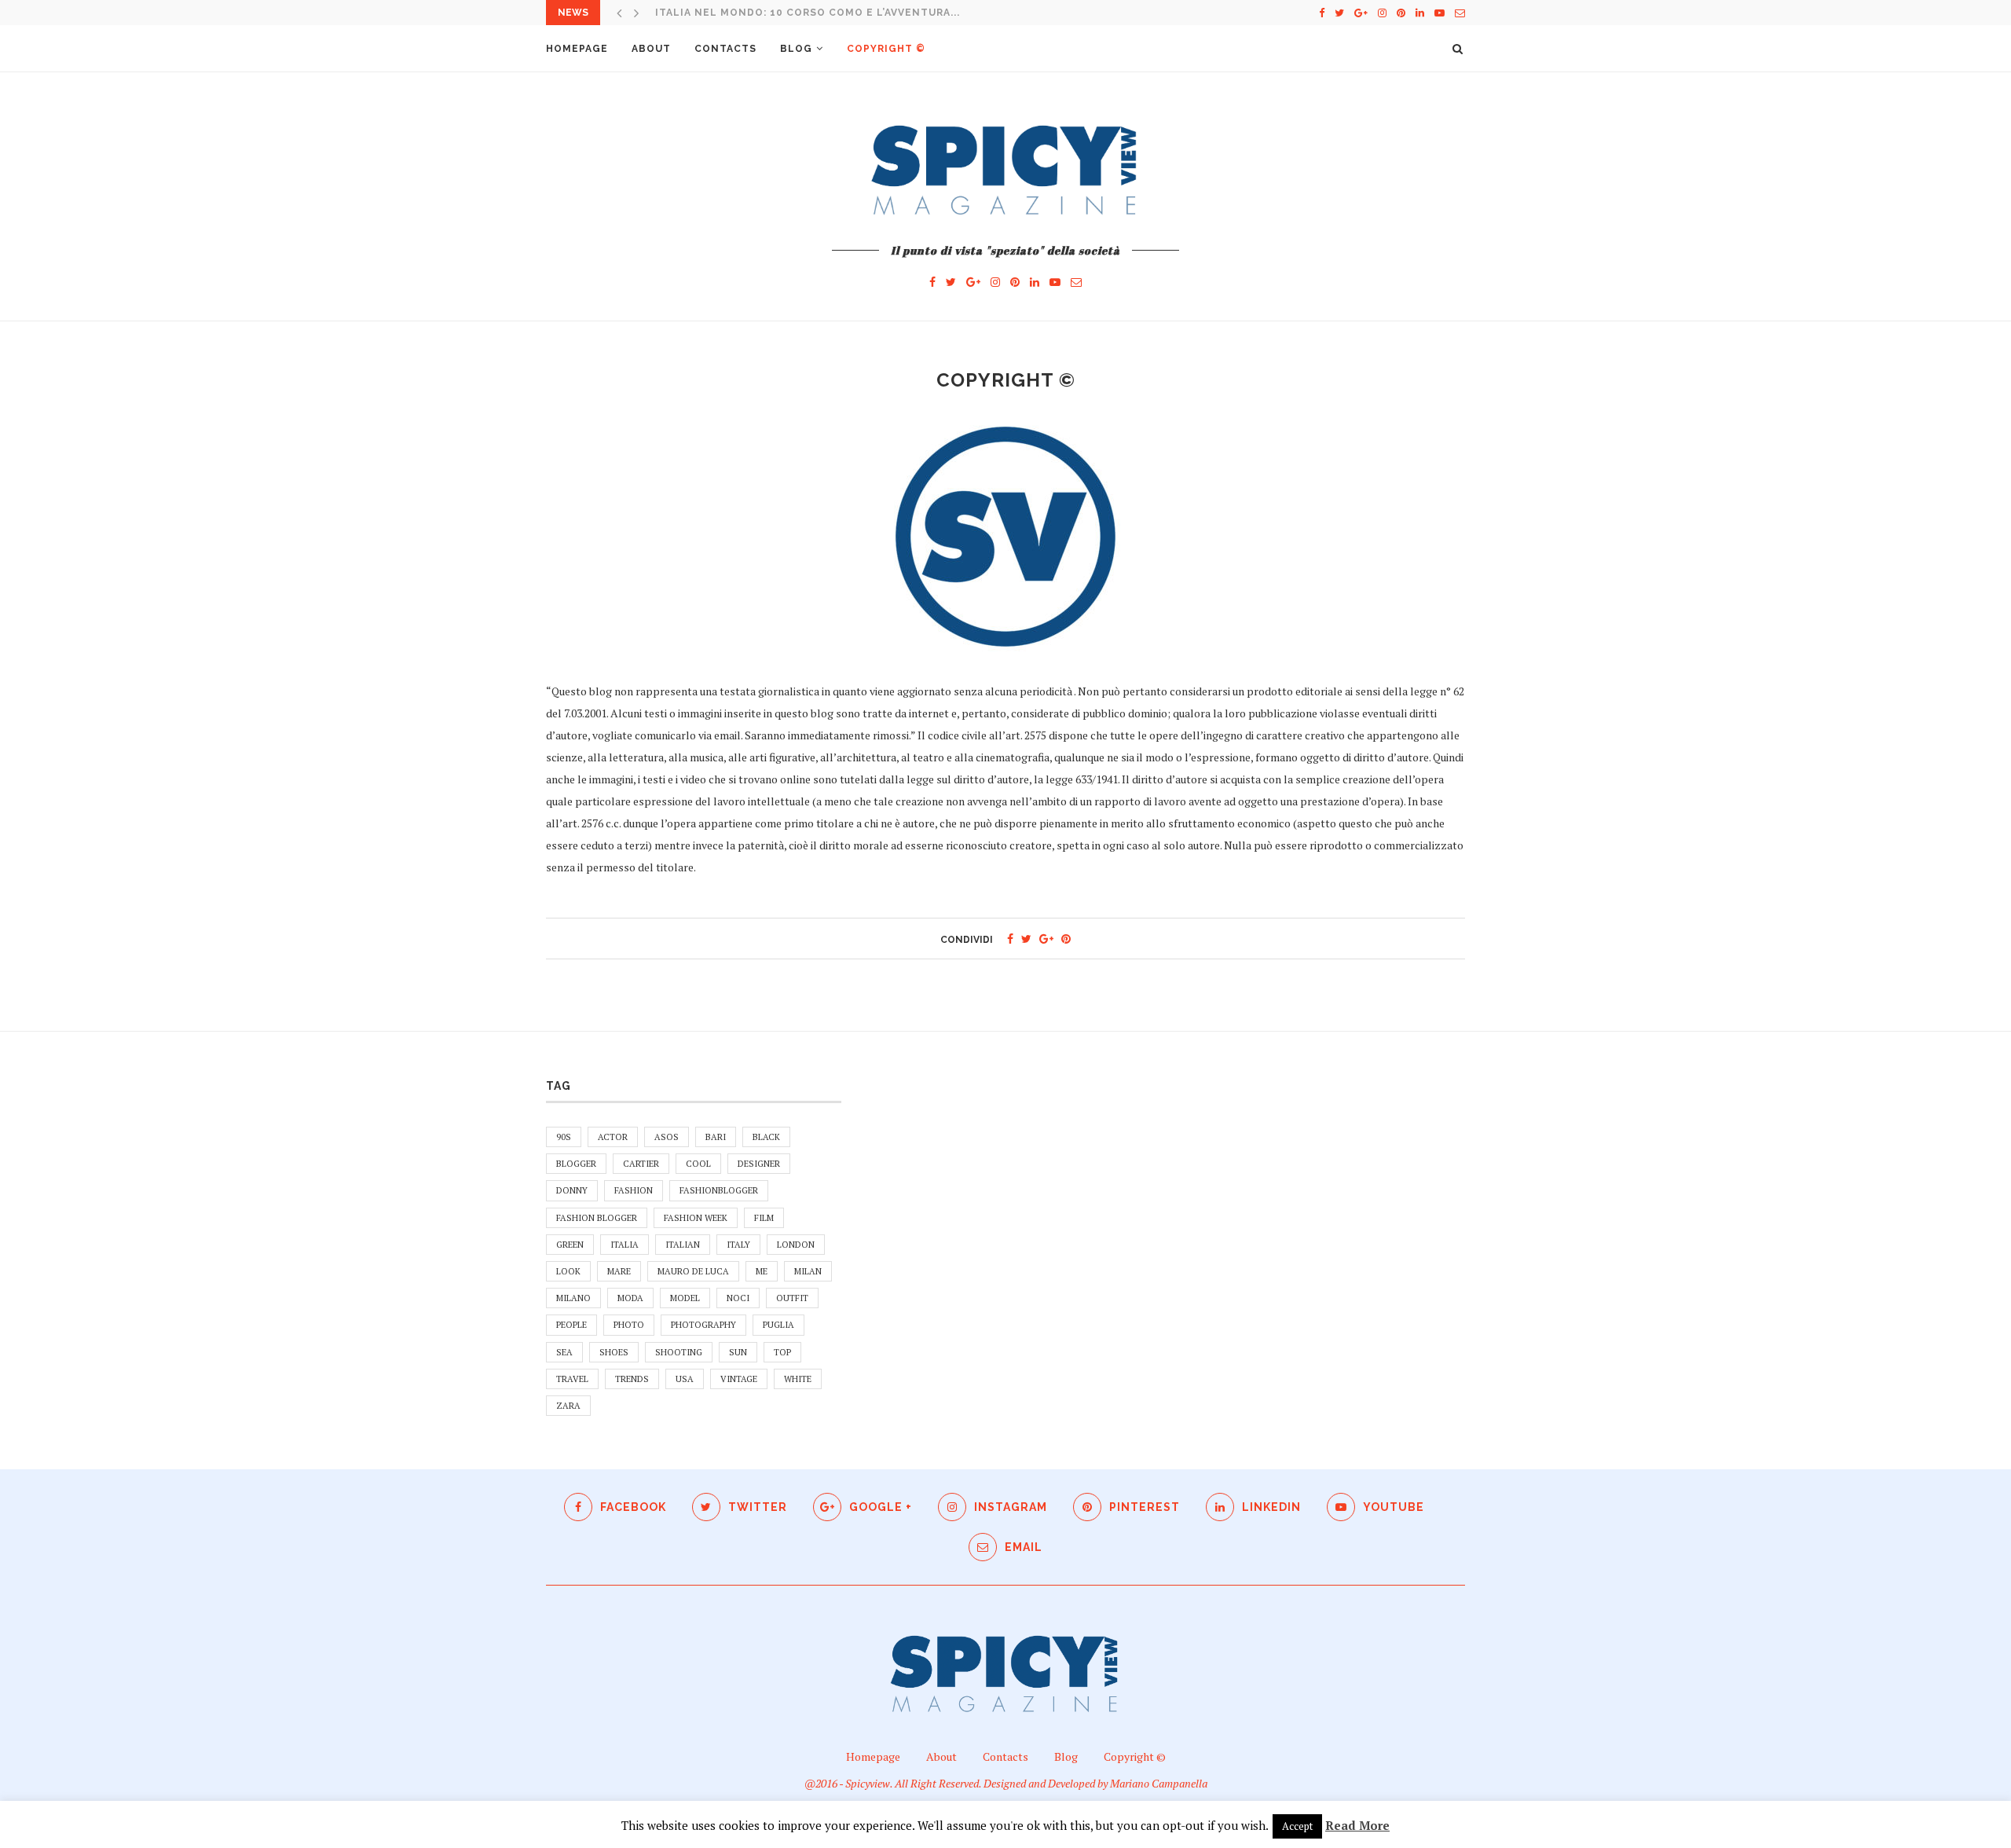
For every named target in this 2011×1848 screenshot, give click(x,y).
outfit (792, 1298)
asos (667, 1137)
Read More (1357, 1825)
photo (629, 1325)
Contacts (725, 49)
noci (738, 1298)
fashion (634, 1190)
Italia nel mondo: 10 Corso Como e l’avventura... (808, 13)
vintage (739, 1379)
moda (630, 1298)
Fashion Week (696, 1218)
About (651, 49)
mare (619, 1271)
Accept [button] (1297, 1826)
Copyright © (886, 49)
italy (738, 1245)
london (796, 1245)
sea (564, 1352)
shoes (614, 1352)
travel (572, 1379)
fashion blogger (597, 1218)
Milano (573, 1298)
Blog (796, 49)
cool (698, 1164)
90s (564, 1137)
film (764, 1218)
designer (759, 1164)
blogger (576, 1164)
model (685, 1298)
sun (738, 1352)
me (762, 1271)
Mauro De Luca (693, 1271)
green (570, 1245)
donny (572, 1190)
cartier (641, 1164)
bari (716, 1137)
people (571, 1325)
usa (685, 1379)
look (568, 1271)
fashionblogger (719, 1190)
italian (683, 1245)
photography (703, 1325)
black (766, 1137)
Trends (632, 1379)
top (782, 1352)
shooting (679, 1352)
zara (568, 1406)
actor (613, 1137)
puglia (778, 1325)
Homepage (577, 49)
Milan (808, 1271)
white (798, 1379)
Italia (625, 1245)
